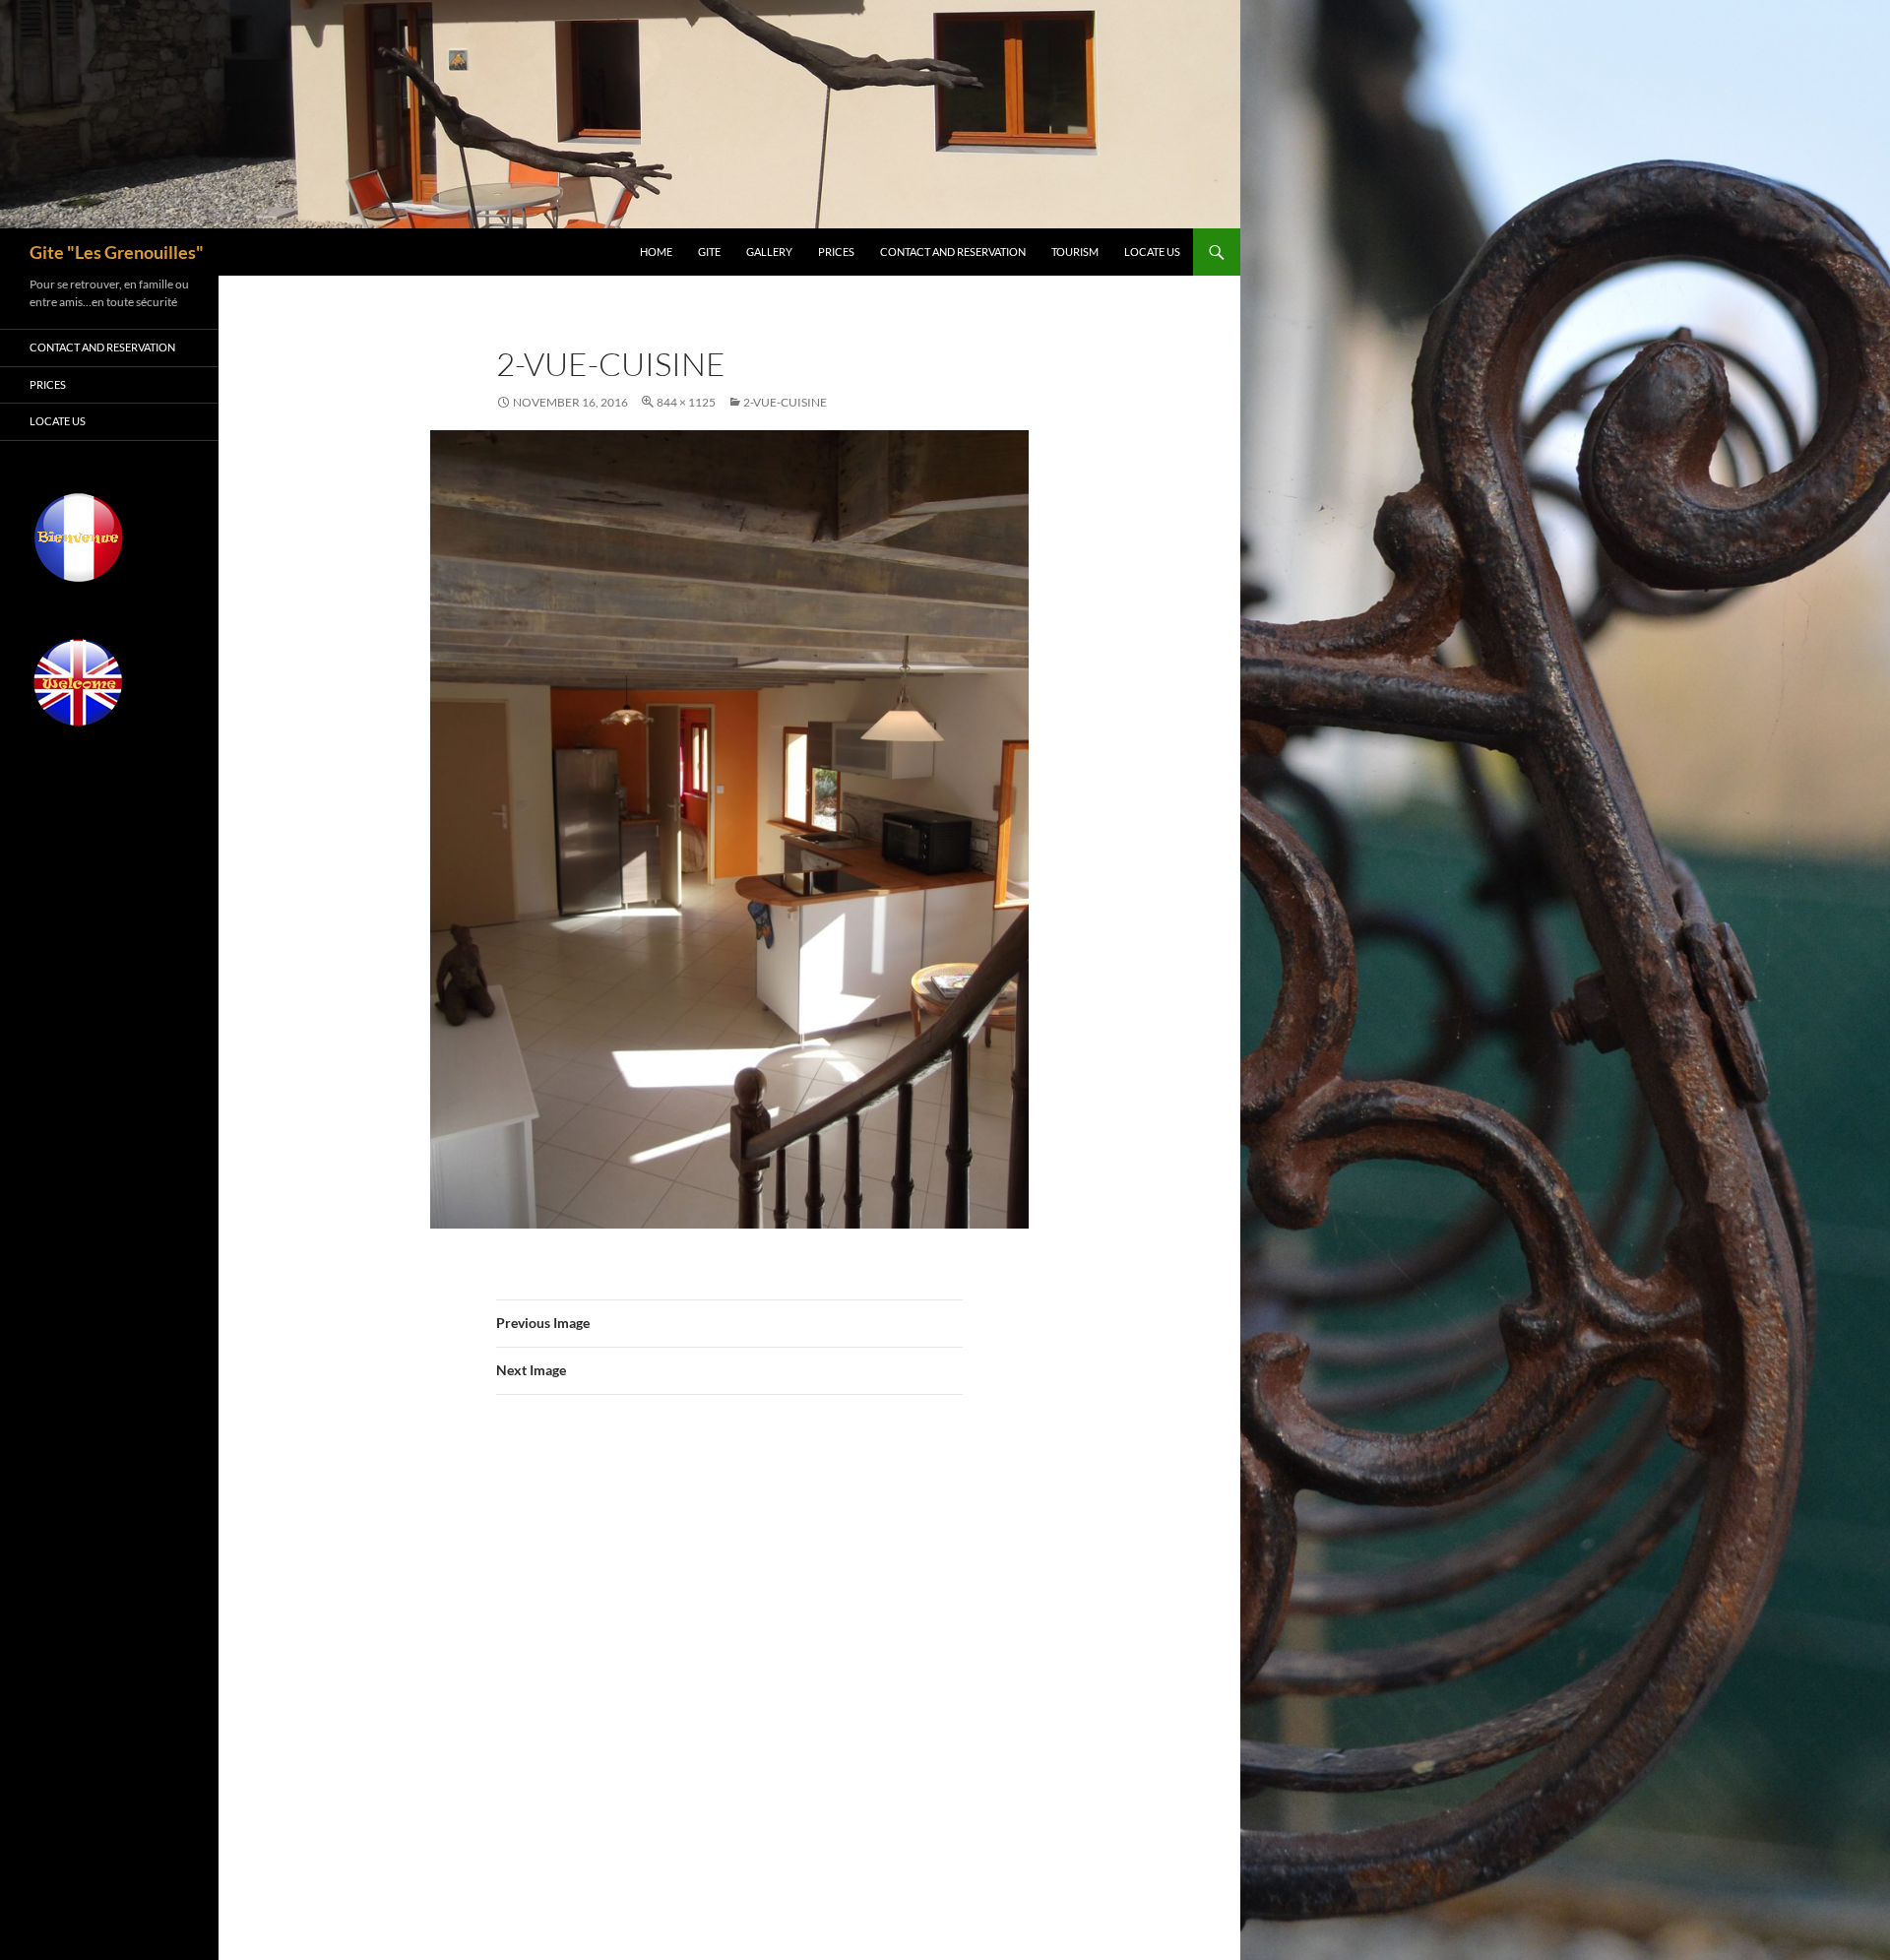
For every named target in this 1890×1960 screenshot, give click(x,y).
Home (656, 252)
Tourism (1075, 252)
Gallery (769, 252)
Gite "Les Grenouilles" (117, 252)
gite (709, 252)
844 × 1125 (686, 402)
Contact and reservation (953, 252)
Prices (836, 252)
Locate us (1152, 252)
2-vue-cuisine (785, 402)
